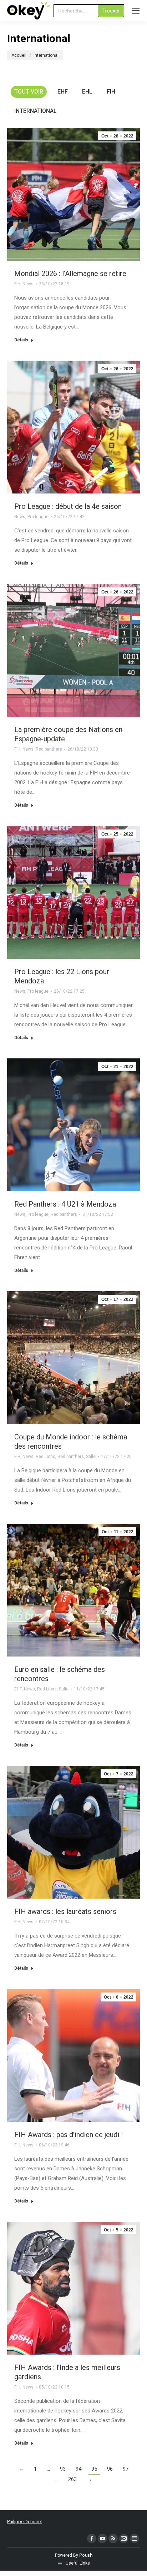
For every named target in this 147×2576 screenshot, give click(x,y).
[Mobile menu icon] (136, 11)
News (28, 284)
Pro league (38, 517)
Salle (91, 1457)
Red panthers (49, 749)
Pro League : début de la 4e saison (68, 506)
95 (94, 2469)
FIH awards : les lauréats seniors (65, 1911)
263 (72, 2479)
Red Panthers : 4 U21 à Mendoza (65, 1204)
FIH (111, 92)
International (36, 111)
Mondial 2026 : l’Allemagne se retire (70, 274)
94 (78, 2469)
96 (110, 2469)
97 (126, 2469)
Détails (21, 340)
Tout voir (29, 92)
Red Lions (45, 1457)
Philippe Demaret (25, 2522)
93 (63, 2469)
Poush (86, 2555)
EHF (63, 92)
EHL (87, 92)
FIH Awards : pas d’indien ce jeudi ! (69, 2135)
